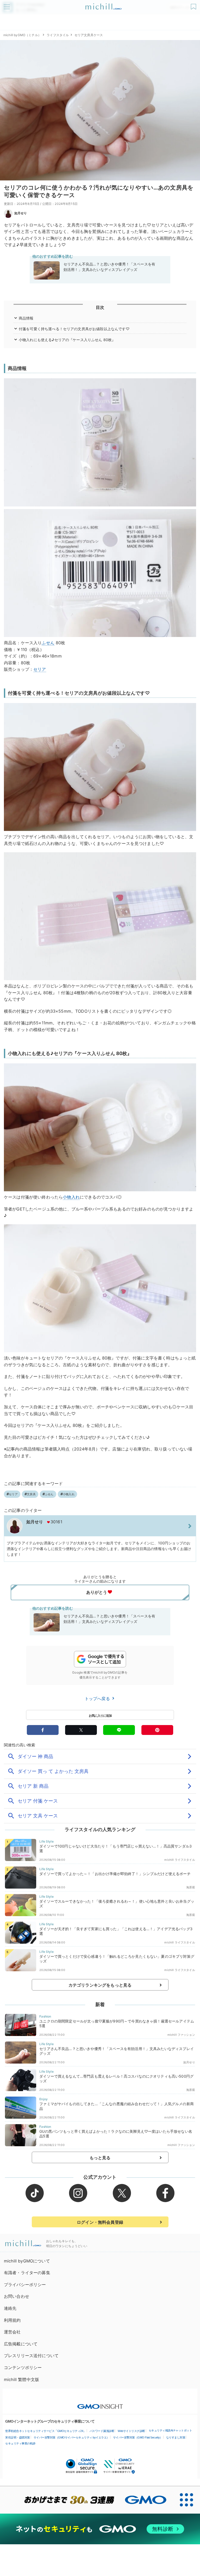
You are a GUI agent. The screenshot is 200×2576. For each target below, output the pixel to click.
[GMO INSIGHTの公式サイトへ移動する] (100, 2404)
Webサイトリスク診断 (131, 2431)
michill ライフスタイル (180, 1860)
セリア (40, 669)
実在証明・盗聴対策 (18, 2437)
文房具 (31, 1494)
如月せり (21, 213)
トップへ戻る (98, 1699)
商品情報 (26, 318)
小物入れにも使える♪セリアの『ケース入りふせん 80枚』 (67, 340)
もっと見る (100, 2158)
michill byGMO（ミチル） (22, 35)
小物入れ (71, 1197)
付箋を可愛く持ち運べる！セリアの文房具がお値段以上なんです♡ (74, 329)
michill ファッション (181, 2035)
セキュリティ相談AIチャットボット (170, 2430)
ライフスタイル (58, 35)
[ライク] (194, 5)
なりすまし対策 (176, 2437)
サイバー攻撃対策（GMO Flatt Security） (138, 2437)
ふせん (48, 643)
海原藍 (190, 1887)
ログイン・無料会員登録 (100, 2222)
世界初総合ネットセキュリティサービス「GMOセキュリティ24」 (46, 2431)
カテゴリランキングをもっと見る (100, 1985)
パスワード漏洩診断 (102, 2431)
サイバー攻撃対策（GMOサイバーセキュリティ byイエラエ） (71, 2437)
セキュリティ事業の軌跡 (20, 2443)
